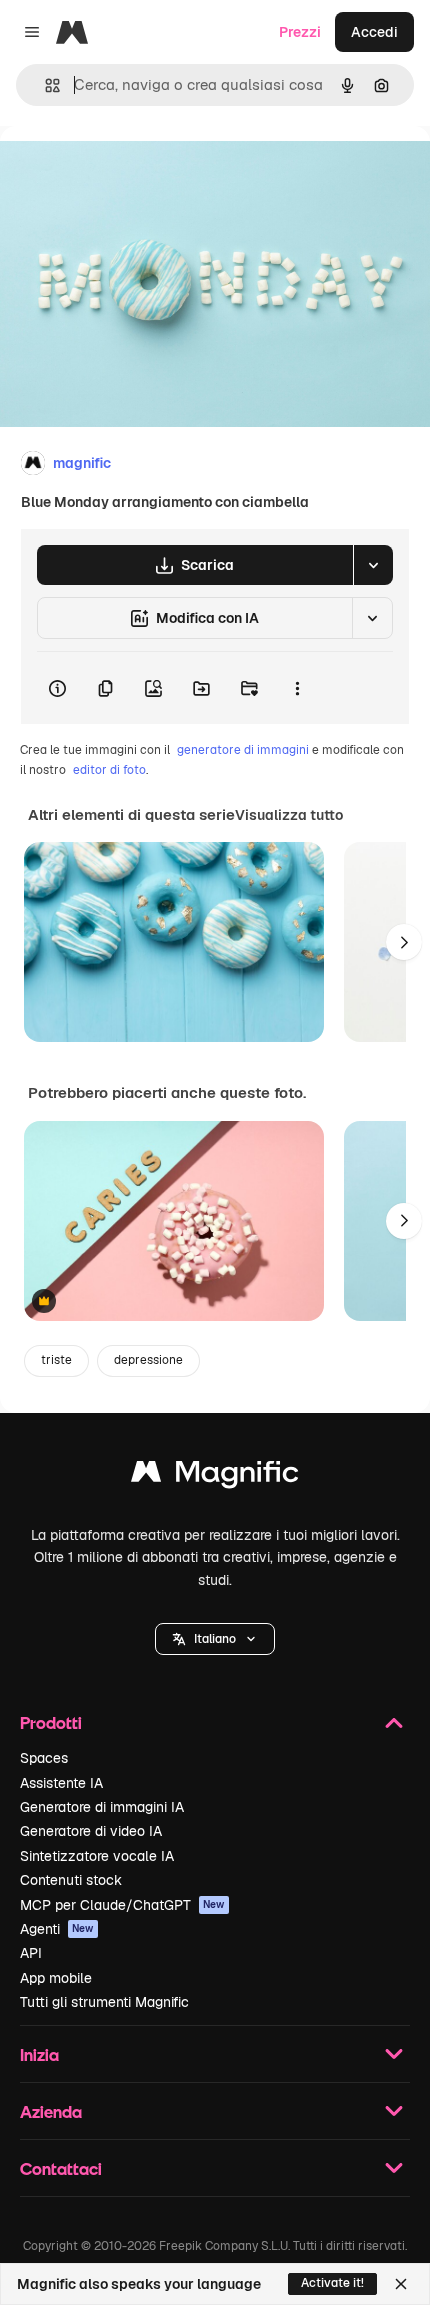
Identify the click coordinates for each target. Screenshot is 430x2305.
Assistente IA (61, 1783)
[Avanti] (404, 942)
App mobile (56, 1978)
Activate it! (332, 2283)
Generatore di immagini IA (102, 1807)
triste (56, 1360)
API (31, 1953)
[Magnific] (215, 1476)
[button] (215, 1639)
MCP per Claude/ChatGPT (122, 1905)
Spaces (44, 1758)
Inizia (39, 2054)
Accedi (374, 32)
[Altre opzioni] (297, 688)
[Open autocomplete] (44, 85)
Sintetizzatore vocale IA (97, 1856)
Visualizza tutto (289, 815)
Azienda (51, 2111)
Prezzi (300, 32)
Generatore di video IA (91, 1831)
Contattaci (61, 2168)
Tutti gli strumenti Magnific (104, 2002)
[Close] (401, 2284)
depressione (148, 1360)
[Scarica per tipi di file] (373, 565)
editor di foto (109, 770)
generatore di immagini (243, 750)
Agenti (57, 1929)
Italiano (215, 1639)
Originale (132, 171)
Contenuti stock (71, 1880)
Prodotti (51, 1722)
